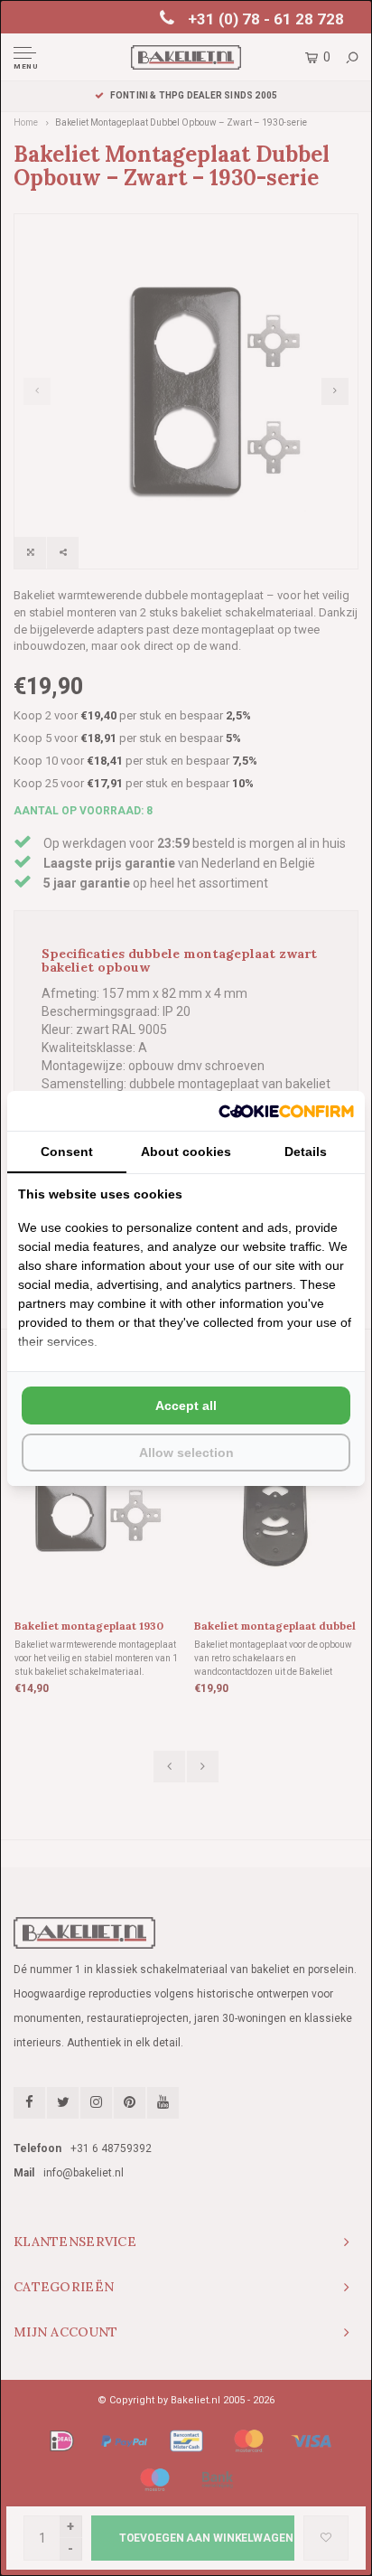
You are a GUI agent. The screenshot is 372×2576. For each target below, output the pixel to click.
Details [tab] (306, 1152)
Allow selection (186, 1453)
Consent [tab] (67, 1152)
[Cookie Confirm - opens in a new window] (286, 1111)
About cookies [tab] (186, 1152)
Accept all (186, 1406)
